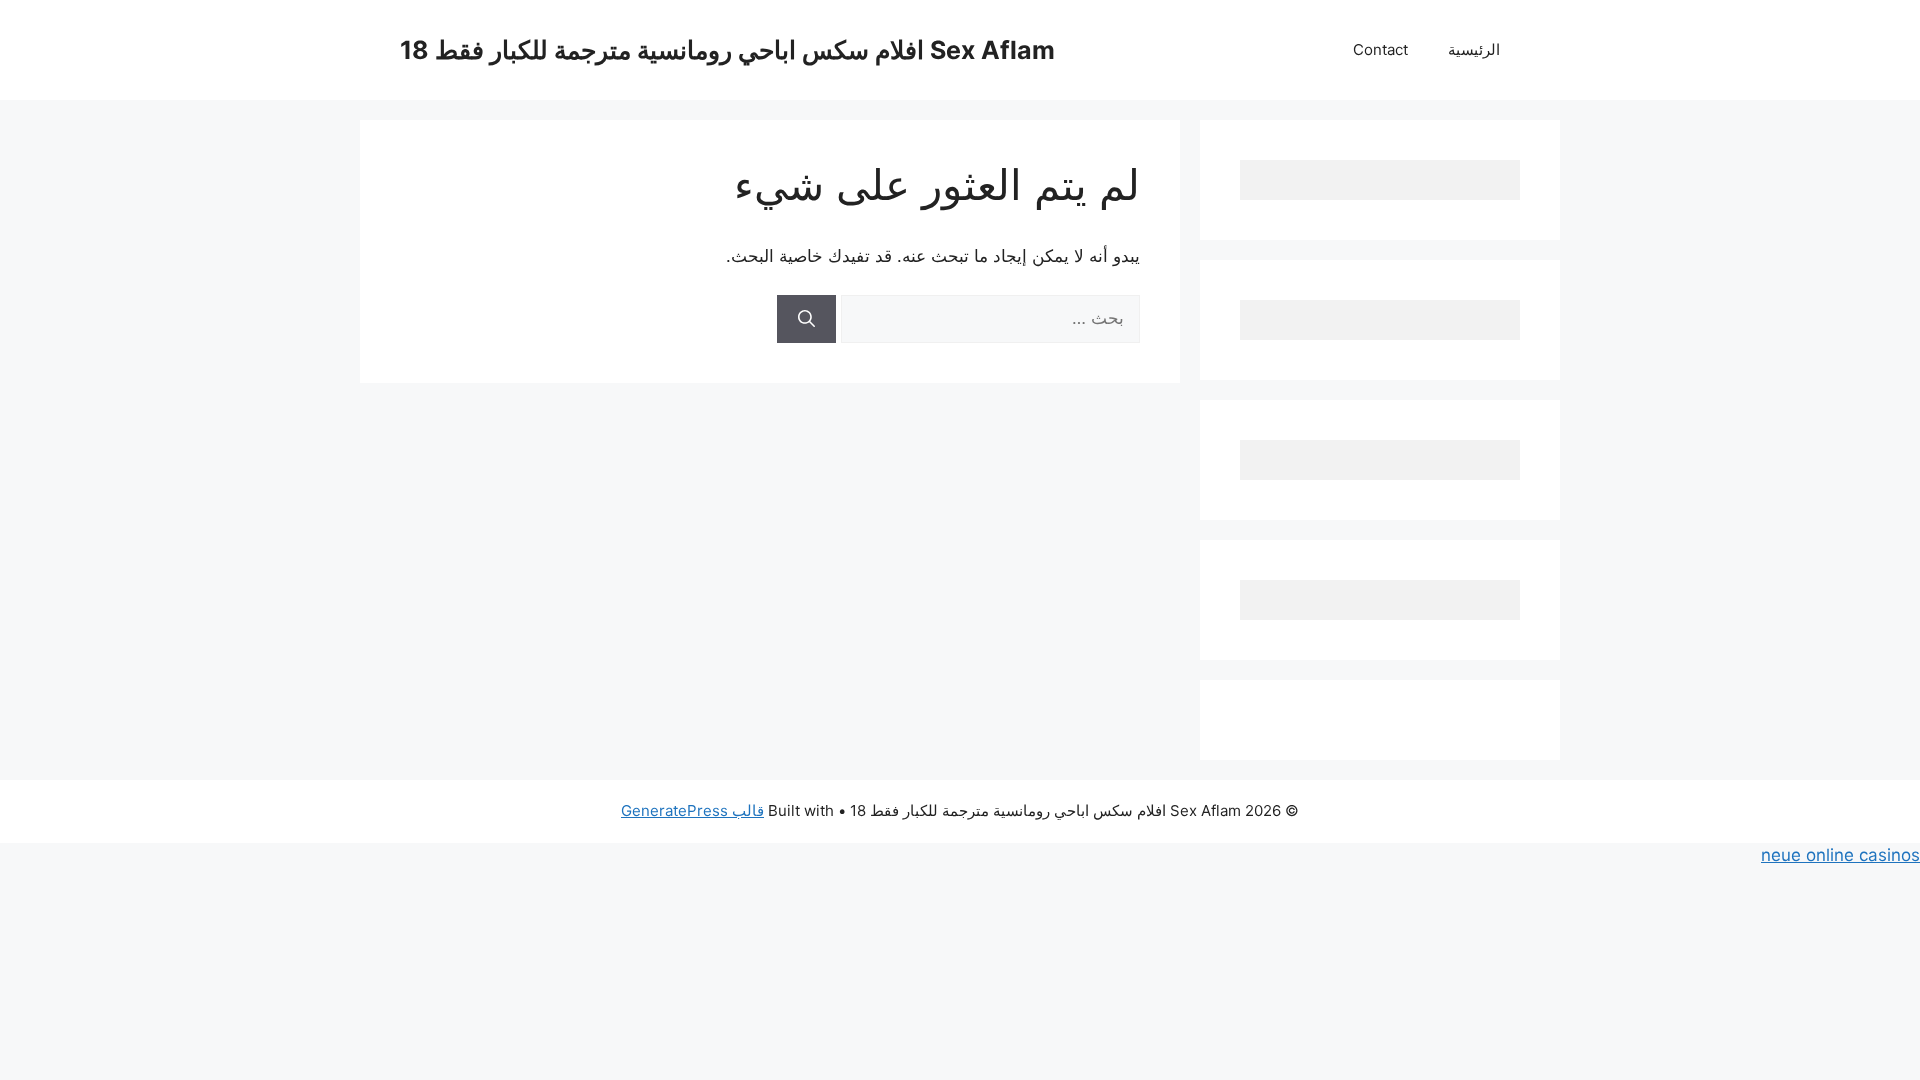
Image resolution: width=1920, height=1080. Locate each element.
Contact (1380, 49)
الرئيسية (1474, 49)
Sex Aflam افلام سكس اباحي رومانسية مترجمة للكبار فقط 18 (727, 50)
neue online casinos (1840, 855)
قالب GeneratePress (692, 810)
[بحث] (806, 319)
